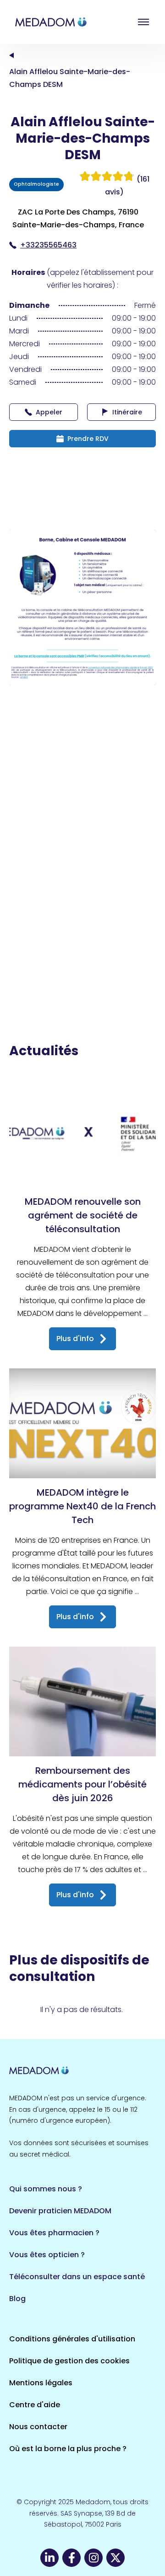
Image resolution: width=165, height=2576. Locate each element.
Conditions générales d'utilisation (72, 2339)
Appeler (49, 412)
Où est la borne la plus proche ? (68, 2449)
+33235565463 (48, 245)
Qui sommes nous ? (46, 2189)
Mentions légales (41, 2383)
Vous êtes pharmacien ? (54, 2233)
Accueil (11, 55)
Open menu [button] (143, 22)
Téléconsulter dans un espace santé (77, 2277)
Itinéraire (127, 412)
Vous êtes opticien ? (47, 2255)
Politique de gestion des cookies (69, 2361)
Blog (17, 2299)
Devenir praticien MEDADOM (60, 2211)
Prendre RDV (88, 439)
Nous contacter (38, 2427)
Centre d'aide (35, 2405)
